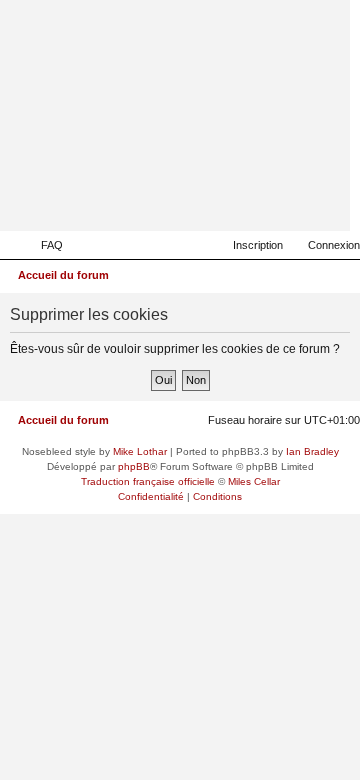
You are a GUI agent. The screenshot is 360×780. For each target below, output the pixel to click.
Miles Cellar (254, 481)
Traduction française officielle (148, 481)
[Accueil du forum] (237, 202)
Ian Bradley (312, 451)
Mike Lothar (140, 451)
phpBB (134, 466)
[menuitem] (43, 245)
